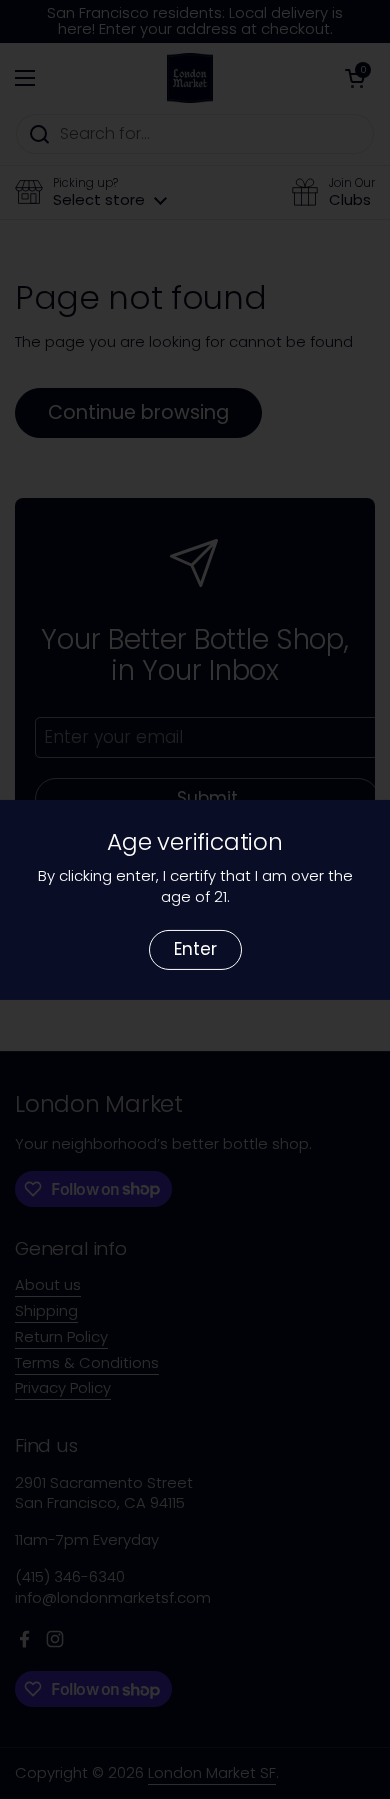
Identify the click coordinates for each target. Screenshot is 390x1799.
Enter (195, 949)
